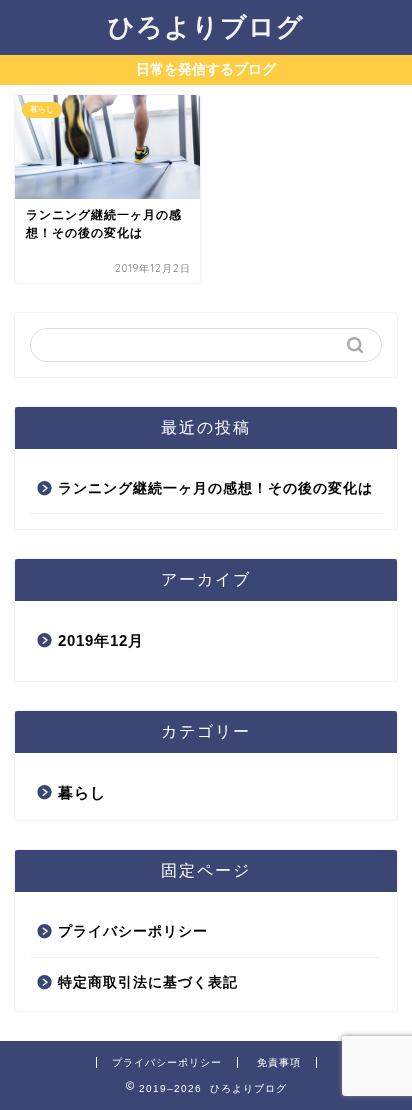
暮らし (82, 792)
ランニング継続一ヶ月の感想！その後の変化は (215, 488)
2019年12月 (101, 640)
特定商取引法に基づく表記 (148, 982)
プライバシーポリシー (133, 931)
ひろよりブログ (206, 26)
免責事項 (279, 1062)
